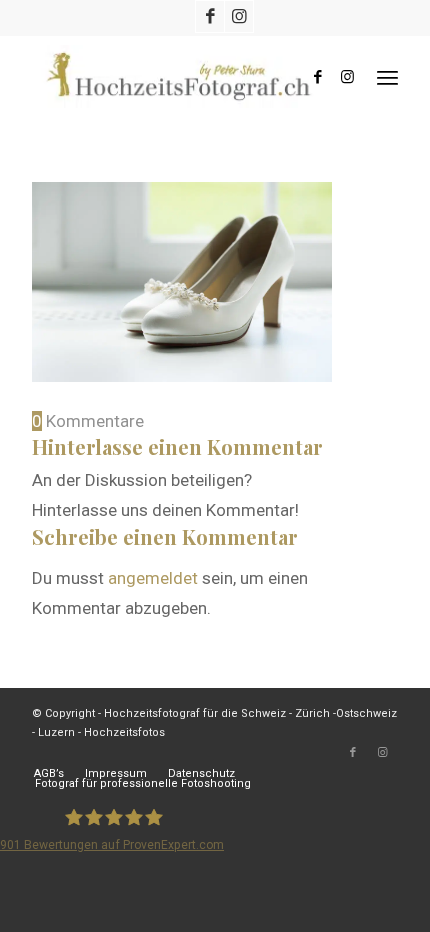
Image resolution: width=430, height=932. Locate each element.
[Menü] (387, 77)
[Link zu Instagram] (239, 16)
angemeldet (153, 578)
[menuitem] (387, 77)
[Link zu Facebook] (210, 16)
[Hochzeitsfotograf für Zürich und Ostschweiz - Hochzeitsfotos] (178, 77)
